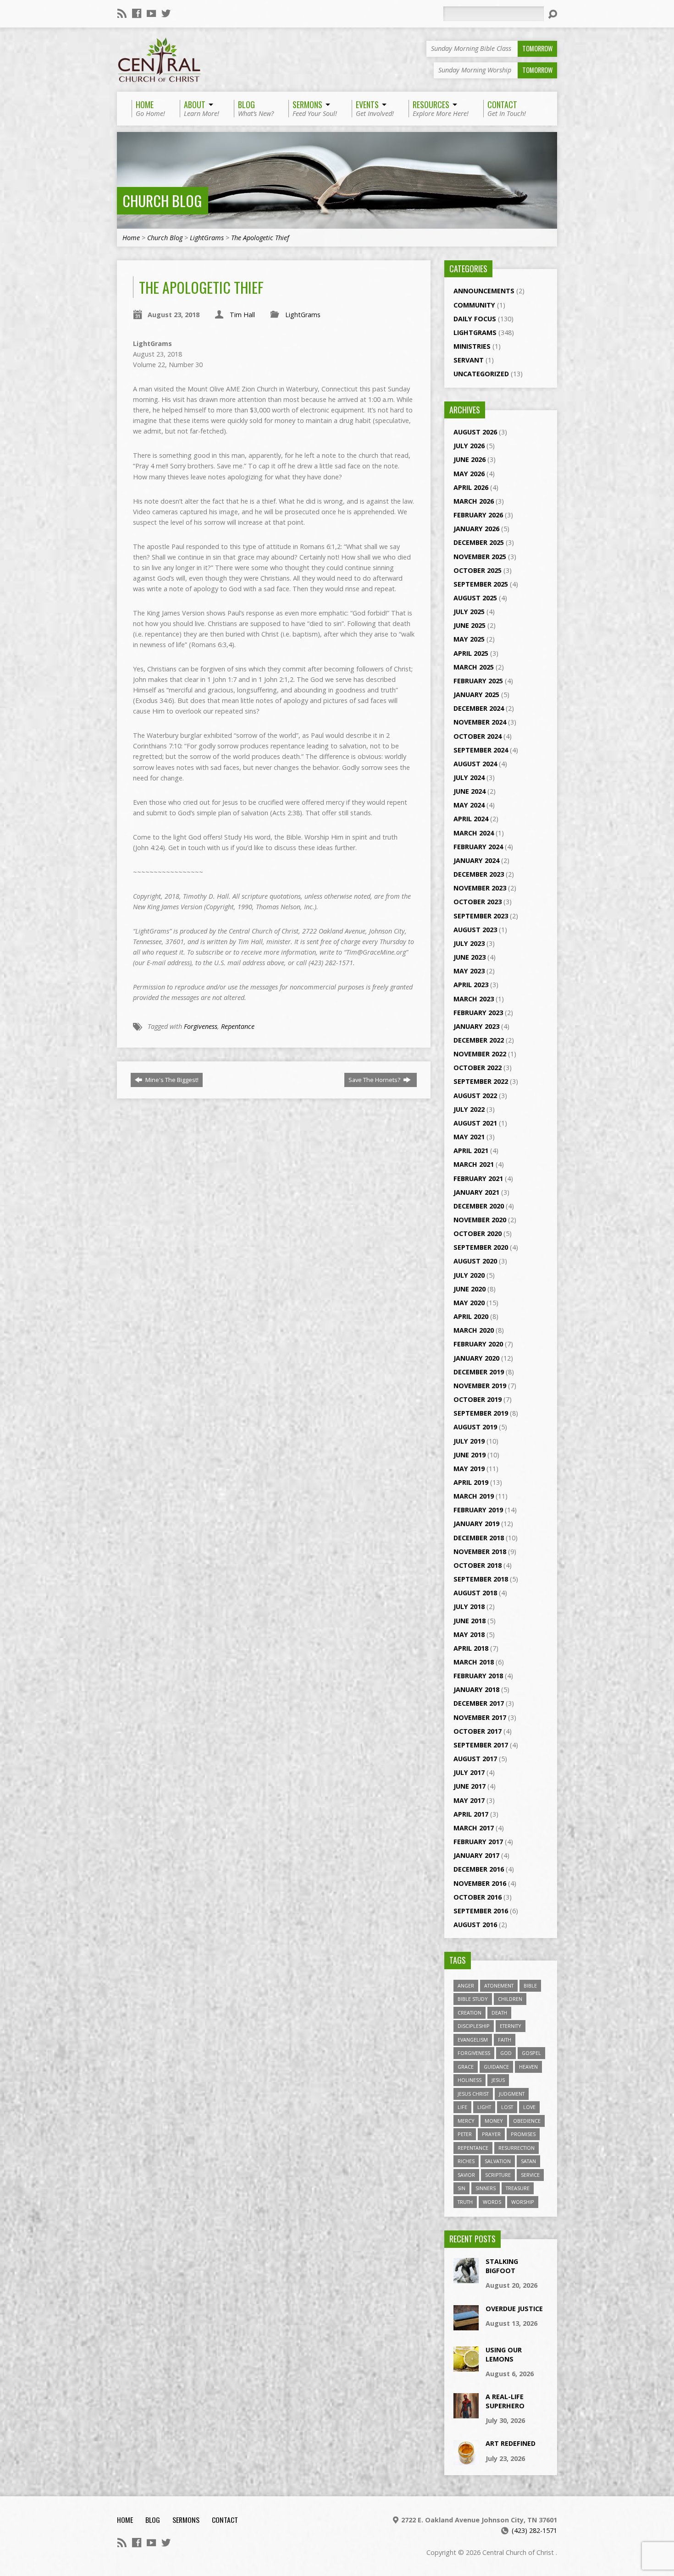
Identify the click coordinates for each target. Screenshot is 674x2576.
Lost (507, 2107)
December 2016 (479, 1869)
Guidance (496, 2067)
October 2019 (478, 1399)
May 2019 (469, 1469)
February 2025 (478, 681)
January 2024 (476, 860)
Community (474, 305)
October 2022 (478, 1068)
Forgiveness (201, 1026)
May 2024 (469, 805)
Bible (530, 1986)
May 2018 (469, 1634)
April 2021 (471, 1151)
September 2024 (481, 750)
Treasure (518, 2188)
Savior (466, 2175)
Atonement (499, 1986)
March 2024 (474, 833)
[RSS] (122, 13)
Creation (470, 2013)
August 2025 (475, 598)
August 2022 (475, 1096)
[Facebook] (137, 13)
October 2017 (478, 1731)
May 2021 (469, 1137)
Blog (153, 2520)
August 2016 (475, 1925)
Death (499, 2013)
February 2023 (478, 1013)
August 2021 (475, 1123)
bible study (473, 1999)
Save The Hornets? (375, 1080)
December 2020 (479, 1206)
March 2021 (474, 1164)
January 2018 (476, 1689)
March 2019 (474, 1496)
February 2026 (478, 515)
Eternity (511, 2026)
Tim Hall (242, 315)
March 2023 (474, 999)
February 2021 (478, 1178)
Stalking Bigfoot (502, 2266)
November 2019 (480, 1386)
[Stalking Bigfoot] (466, 2278)
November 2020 (480, 1220)
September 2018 (481, 1579)
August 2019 (475, 1427)
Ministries (472, 346)
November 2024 (480, 722)
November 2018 (480, 1552)
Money (494, 2121)
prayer (491, 2134)
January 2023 (476, 1026)
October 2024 (478, 736)
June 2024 (470, 791)
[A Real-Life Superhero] (466, 2414)
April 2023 (471, 985)
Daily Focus (475, 319)
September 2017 (481, 1745)
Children (510, 1999)
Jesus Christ (473, 2094)
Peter (465, 2134)
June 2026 (470, 459)
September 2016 (481, 1911)
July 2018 (469, 1607)
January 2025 (476, 695)
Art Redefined (511, 2443)
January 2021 (476, 1192)
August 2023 (475, 930)
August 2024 (475, 764)
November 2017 (480, 1717)
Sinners (486, 2188)
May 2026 (469, 474)
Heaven (528, 2067)
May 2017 (469, 1800)
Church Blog (162, 200)
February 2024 (478, 847)
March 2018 (474, 1662)
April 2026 (471, 487)
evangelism (473, 2040)
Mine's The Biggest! (171, 1080)
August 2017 (475, 1759)
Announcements (484, 291)
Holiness (470, 2080)
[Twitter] (166, 13)
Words (492, 2202)
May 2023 (469, 971)
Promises (523, 2134)
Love (529, 2107)
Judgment (512, 2094)
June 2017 (470, 1786)
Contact (225, 2520)
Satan (528, 2161)
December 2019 (479, 1372)
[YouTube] (151, 13)
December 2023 (479, 874)
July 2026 (469, 446)
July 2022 (469, 1109)
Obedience (527, 2121)
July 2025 (469, 612)
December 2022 (479, 1040)
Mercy (466, 2121)
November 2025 (480, 557)
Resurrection (517, 2148)
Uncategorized (481, 374)
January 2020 (476, 1358)
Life (462, 2107)
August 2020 (475, 1261)
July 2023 (469, 943)
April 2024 (471, 819)
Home (131, 238)
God (506, 2053)
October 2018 (478, 1565)
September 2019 (481, 1413)
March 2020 (474, 1330)
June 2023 (470, 957)
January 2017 (476, 1855)
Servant (469, 360)
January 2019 (476, 1524)
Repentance (238, 1026)
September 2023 (481, 916)
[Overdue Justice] (466, 2325)
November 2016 (480, 1883)
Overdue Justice (514, 2309)
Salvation (498, 2161)
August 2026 (475, 432)
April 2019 (471, 1482)
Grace (466, 2067)
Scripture (498, 2175)
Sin (461, 2188)
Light (484, 2107)
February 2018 (478, 1676)
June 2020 (470, 1289)
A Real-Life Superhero (505, 2401)
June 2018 (470, 1621)
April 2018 (471, 1648)
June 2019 (470, 1455)
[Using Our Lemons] (466, 2366)
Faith (505, 2040)
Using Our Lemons (504, 2354)
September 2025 (481, 584)
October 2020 (478, 1233)
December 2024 (479, 708)
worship (523, 2202)
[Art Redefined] (466, 2460)
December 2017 (479, 1703)
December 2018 (479, 1538)
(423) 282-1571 (534, 2530)
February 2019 (478, 1510)
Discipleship (474, 2026)
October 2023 (478, 902)
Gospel (531, 2053)
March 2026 (474, 501)
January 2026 (476, 529)
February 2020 (478, 1344)
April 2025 (471, 653)
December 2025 (479, 542)
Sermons (186, 2520)
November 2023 (480, 888)
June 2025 (470, 625)
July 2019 (469, 1441)
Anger (466, 1986)
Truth (465, 2202)
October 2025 (478, 570)
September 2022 (481, 1081)
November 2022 (480, 1054)
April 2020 (471, 1316)
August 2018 (475, 1593)
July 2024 (469, 777)
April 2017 (471, 1814)
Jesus (498, 2080)
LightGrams (207, 238)
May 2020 (469, 1303)
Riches (466, 2161)
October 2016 (478, 1897)
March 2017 (474, 1828)
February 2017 (478, 1842)
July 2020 (469, 1275)
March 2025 (474, 667)
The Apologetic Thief (260, 238)
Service (530, 2175)
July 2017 (469, 1772)
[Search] (552, 14)
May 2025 (469, 639)
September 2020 (481, 1247)
